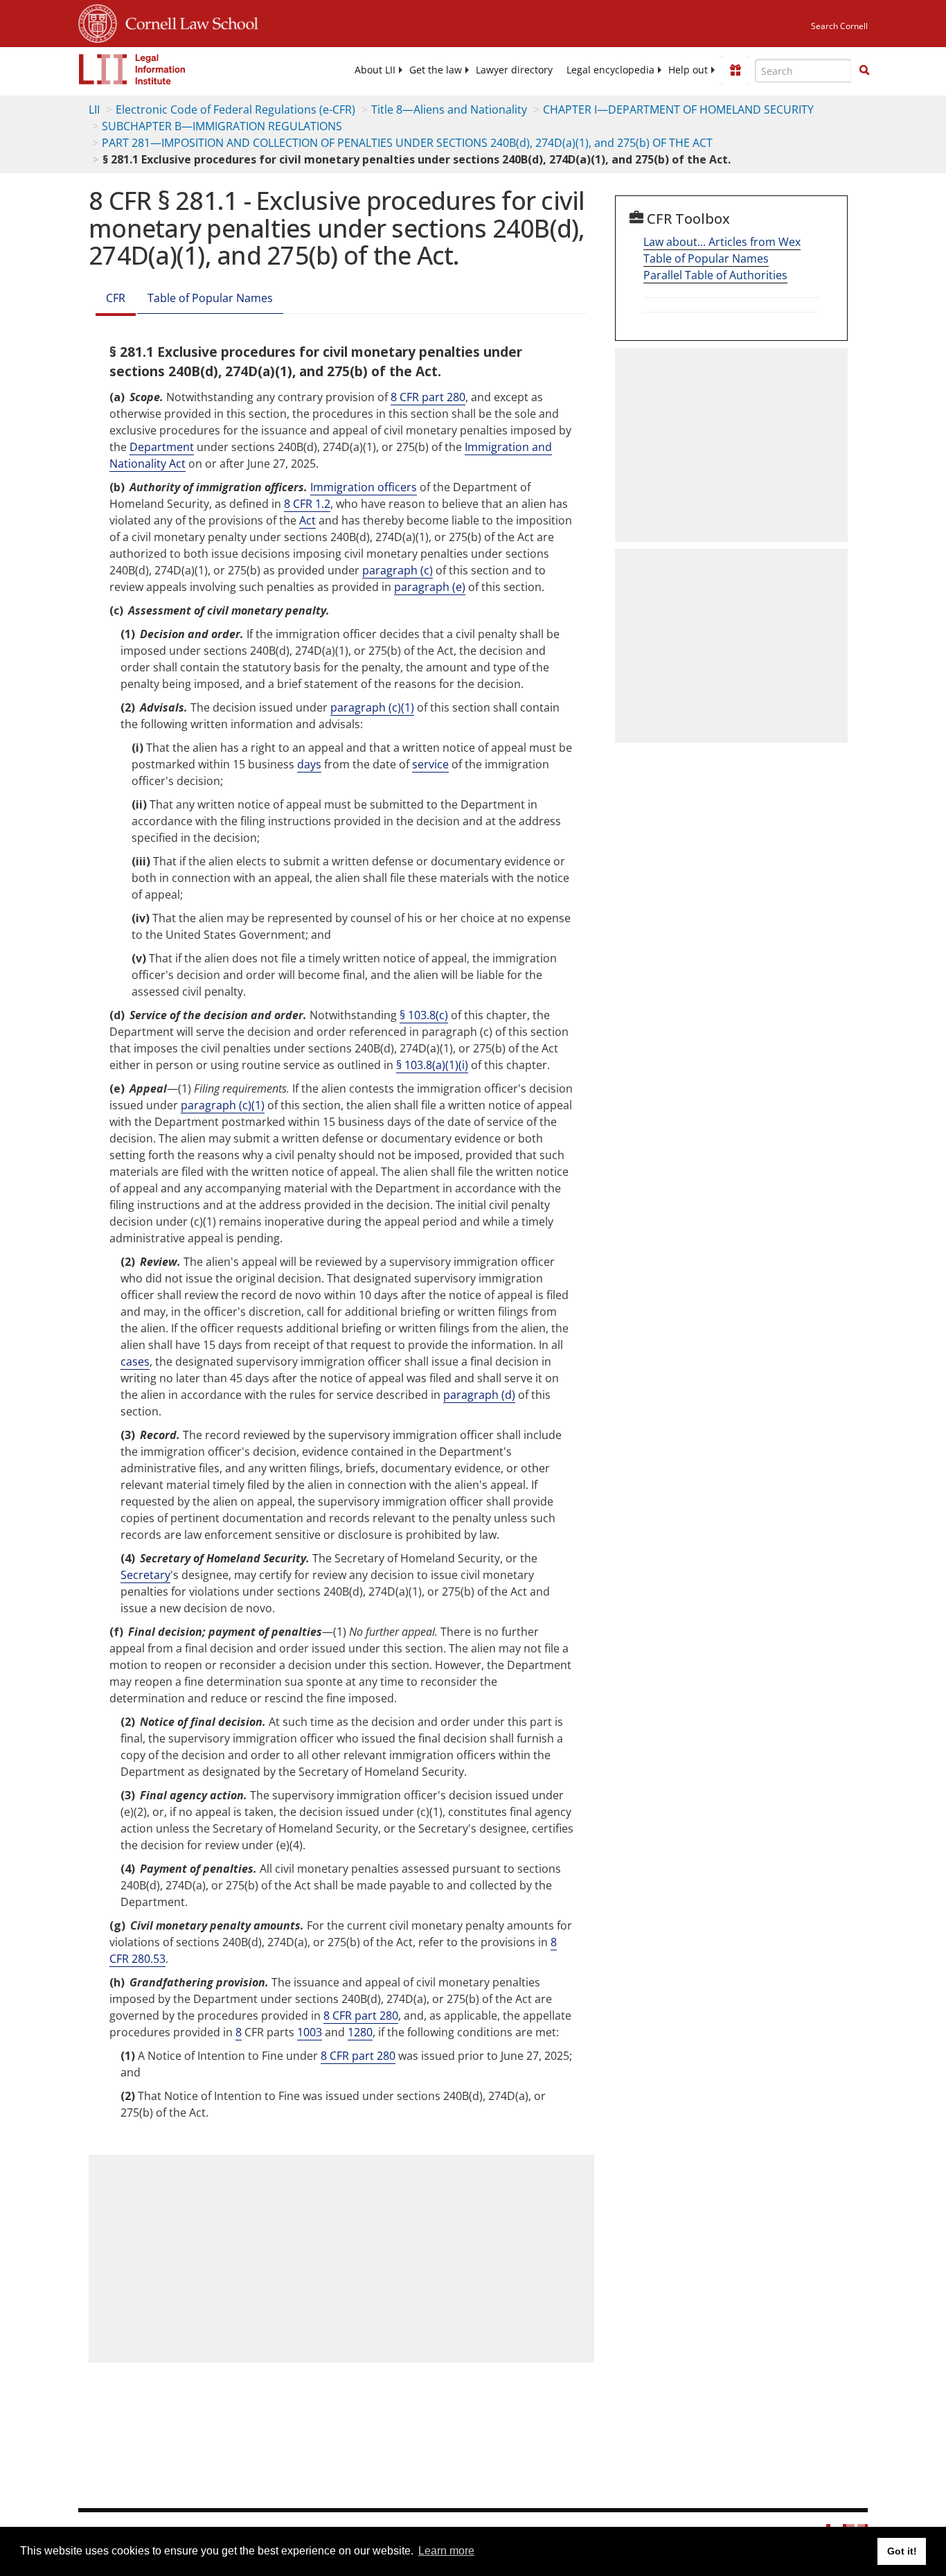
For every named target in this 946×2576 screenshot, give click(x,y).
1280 (360, 2032)
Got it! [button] (902, 2551)
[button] (864, 70)
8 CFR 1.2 (307, 504)
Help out (688, 70)
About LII (375, 70)
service (430, 764)
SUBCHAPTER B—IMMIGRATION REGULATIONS (222, 126)
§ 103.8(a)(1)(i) (432, 1065)
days (309, 764)
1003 (310, 2032)
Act (307, 520)
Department (162, 447)
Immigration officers (364, 487)
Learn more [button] (446, 2551)
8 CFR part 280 (428, 397)
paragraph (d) (479, 1395)
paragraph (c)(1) (372, 707)
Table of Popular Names (210, 298)
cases (135, 1361)
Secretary (145, 1575)
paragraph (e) (430, 587)
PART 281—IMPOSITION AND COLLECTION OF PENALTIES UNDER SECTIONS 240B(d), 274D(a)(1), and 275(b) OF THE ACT (407, 143)
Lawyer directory (514, 70)
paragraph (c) (398, 570)
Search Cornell (839, 26)
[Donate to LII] (735, 70)
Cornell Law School (188, 21)
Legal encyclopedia (610, 70)
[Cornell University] (98, 21)
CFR (116, 298)
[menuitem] (375, 70)
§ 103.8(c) (424, 1015)
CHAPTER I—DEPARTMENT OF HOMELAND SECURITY (678, 109)
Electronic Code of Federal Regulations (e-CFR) (235, 109)
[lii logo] (132, 69)
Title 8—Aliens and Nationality (449, 109)
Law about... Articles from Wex (722, 242)
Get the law (436, 70)
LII (94, 109)
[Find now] (864, 71)
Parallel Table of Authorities (715, 275)
